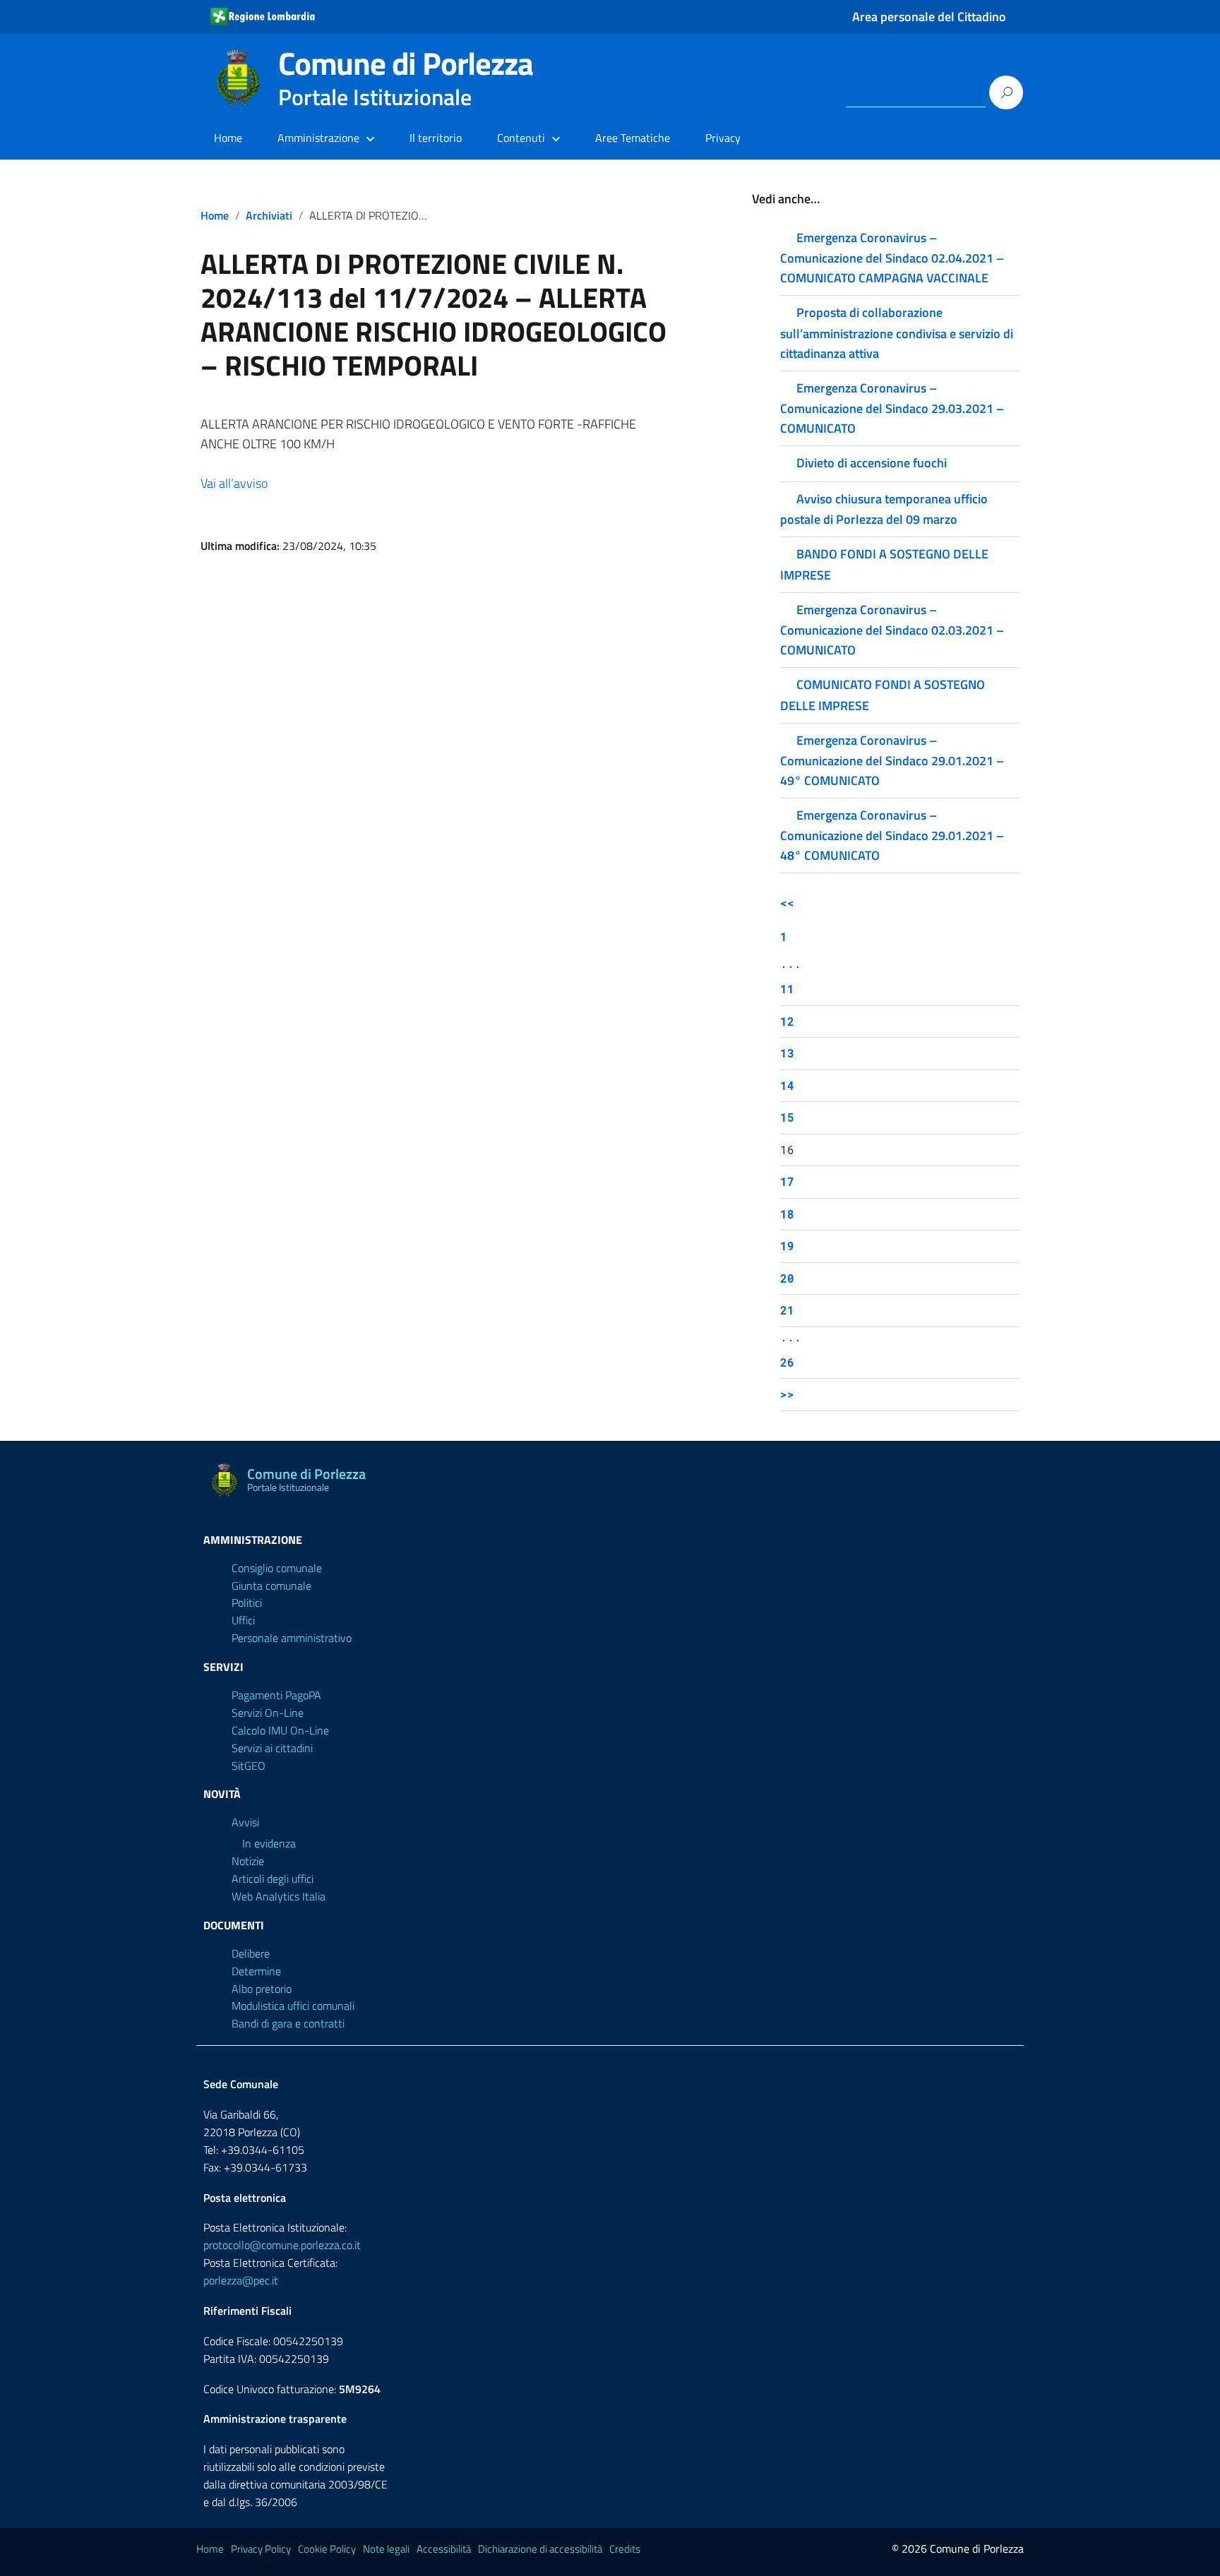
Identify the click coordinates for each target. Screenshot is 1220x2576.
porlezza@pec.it (241, 2280)
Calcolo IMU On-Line (280, 1730)
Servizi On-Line (268, 1713)
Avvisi (245, 1822)
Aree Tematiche (633, 138)
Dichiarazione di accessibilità (540, 2549)
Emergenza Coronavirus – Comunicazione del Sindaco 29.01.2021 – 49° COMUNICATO (892, 760)
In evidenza (269, 1843)
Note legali (386, 2549)
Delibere (251, 1953)
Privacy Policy (261, 2549)
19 (787, 1246)
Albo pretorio (262, 1989)
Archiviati (269, 215)
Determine (256, 1971)
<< (787, 903)
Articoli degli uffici (273, 1879)
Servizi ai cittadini (272, 1748)
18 (787, 1214)
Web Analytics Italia (279, 1896)
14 (787, 1085)
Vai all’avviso (234, 483)
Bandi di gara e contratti (288, 2023)
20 (787, 1278)
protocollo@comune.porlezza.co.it (282, 2245)
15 (787, 1117)
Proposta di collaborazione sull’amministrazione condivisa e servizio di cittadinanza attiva (897, 333)
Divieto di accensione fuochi (872, 463)
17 (787, 1181)
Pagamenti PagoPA (276, 1695)
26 (787, 1362)
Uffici (243, 1620)
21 (787, 1310)
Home (228, 138)
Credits (625, 2549)
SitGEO (249, 1766)
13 (787, 1053)
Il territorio (436, 138)
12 (787, 1021)
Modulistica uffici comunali (293, 2006)
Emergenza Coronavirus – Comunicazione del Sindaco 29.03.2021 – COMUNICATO (892, 408)
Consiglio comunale (277, 1568)
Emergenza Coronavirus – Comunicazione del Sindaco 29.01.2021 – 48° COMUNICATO (892, 835)
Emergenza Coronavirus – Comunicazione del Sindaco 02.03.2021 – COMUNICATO (892, 630)
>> (787, 1394)
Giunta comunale (271, 1586)
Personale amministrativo (292, 1638)
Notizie (248, 1861)
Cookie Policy (327, 2549)
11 (787, 989)
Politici (247, 1602)
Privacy (723, 138)
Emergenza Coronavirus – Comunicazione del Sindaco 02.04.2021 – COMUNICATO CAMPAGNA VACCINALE (892, 258)
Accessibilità (444, 2549)
